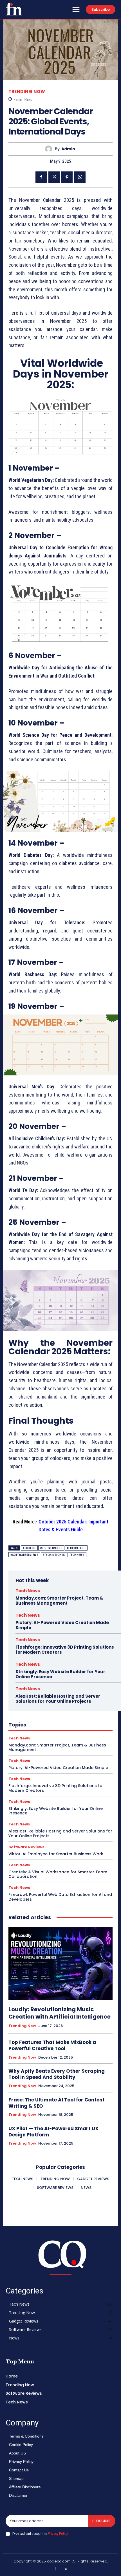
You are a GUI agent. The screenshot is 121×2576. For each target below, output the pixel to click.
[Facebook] (41, 177)
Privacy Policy (58, 2534)
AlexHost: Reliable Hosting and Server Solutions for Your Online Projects (58, 1699)
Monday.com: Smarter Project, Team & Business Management (59, 1601)
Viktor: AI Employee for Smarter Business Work (56, 1854)
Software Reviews (26, 1847)
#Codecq (29, 1548)
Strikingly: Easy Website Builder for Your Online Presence (60, 1674)
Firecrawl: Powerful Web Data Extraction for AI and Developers (60, 1897)
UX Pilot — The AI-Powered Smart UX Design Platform (53, 2132)
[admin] (50, 149)
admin (68, 149)
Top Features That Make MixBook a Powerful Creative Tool (52, 2045)
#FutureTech (76, 1548)
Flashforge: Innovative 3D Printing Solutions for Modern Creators (65, 1650)
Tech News (28, 1591)
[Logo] (14, 9)
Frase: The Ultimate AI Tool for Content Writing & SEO (57, 2103)
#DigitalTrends (51, 1548)
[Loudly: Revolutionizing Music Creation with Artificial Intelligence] (60, 1963)
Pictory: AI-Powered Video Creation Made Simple (62, 1625)
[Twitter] (54, 177)
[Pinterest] (67, 177)
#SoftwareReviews (24, 1555)
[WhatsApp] (80, 177)
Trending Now (27, 91)
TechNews (77, 1555)
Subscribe (102, 2521)
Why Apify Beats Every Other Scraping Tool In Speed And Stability (57, 2074)
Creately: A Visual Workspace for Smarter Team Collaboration (58, 1874)
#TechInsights (54, 1555)
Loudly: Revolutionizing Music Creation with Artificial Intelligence (60, 2013)
